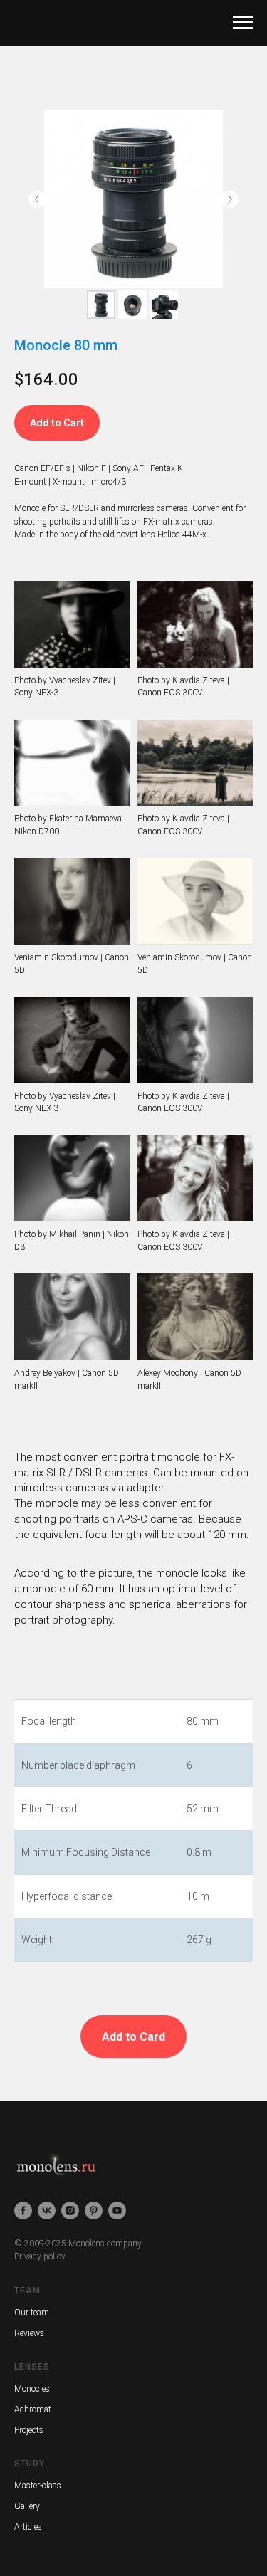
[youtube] (117, 2210)
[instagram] (70, 2210)
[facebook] (23, 2210)
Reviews (29, 2333)
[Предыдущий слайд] (37, 199)
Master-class (38, 2486)
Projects (29, 2430)
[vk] (47, 2210)
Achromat (33, 2409)
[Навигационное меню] (243, 23)
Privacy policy (40, 2256)
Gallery (27, 2506)
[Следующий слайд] (230, 199)
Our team (32, 2313)
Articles (28, 2527)
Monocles (32, 2389)
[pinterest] (94, 2210)
